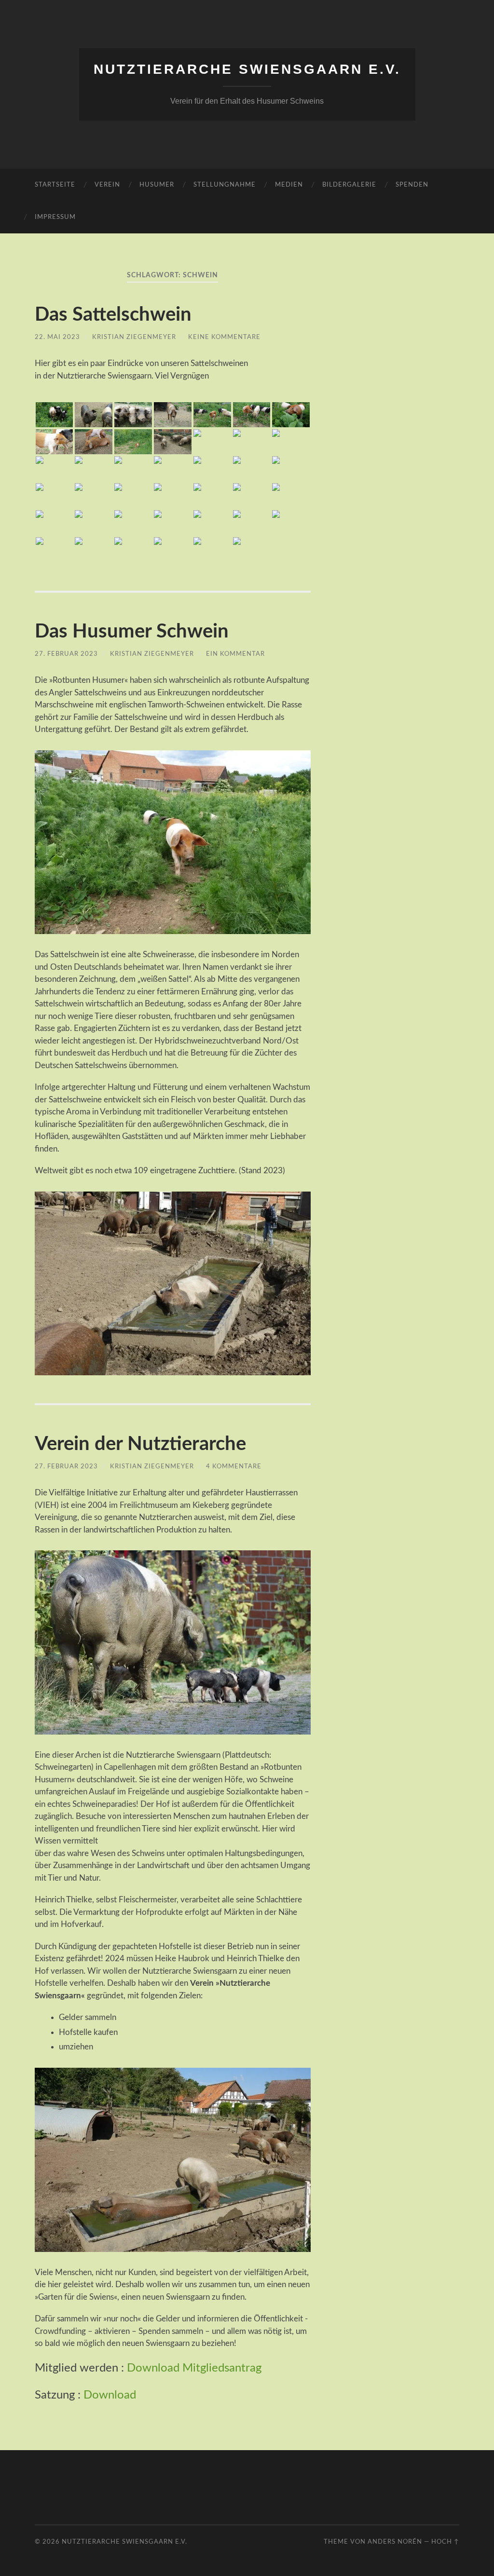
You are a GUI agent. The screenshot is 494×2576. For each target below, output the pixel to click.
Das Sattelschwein (113, 315)
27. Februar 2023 (66, 654)
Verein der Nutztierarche (140, 1444)
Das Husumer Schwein (132, 632)
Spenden (412, 185)
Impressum (55, 217)
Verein (107, 185)
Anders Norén (395, 2542)
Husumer (157, 185)
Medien (289, 185)
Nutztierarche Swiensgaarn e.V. (247, 69)
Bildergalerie (349, 185)
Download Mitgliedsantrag (194, 2368)
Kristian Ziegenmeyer (134, 337)
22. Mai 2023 (57, 337)
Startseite (55, 185)
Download (110, 2395)
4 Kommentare (234, 1466)
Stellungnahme (225, 185)
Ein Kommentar (235, 654)
